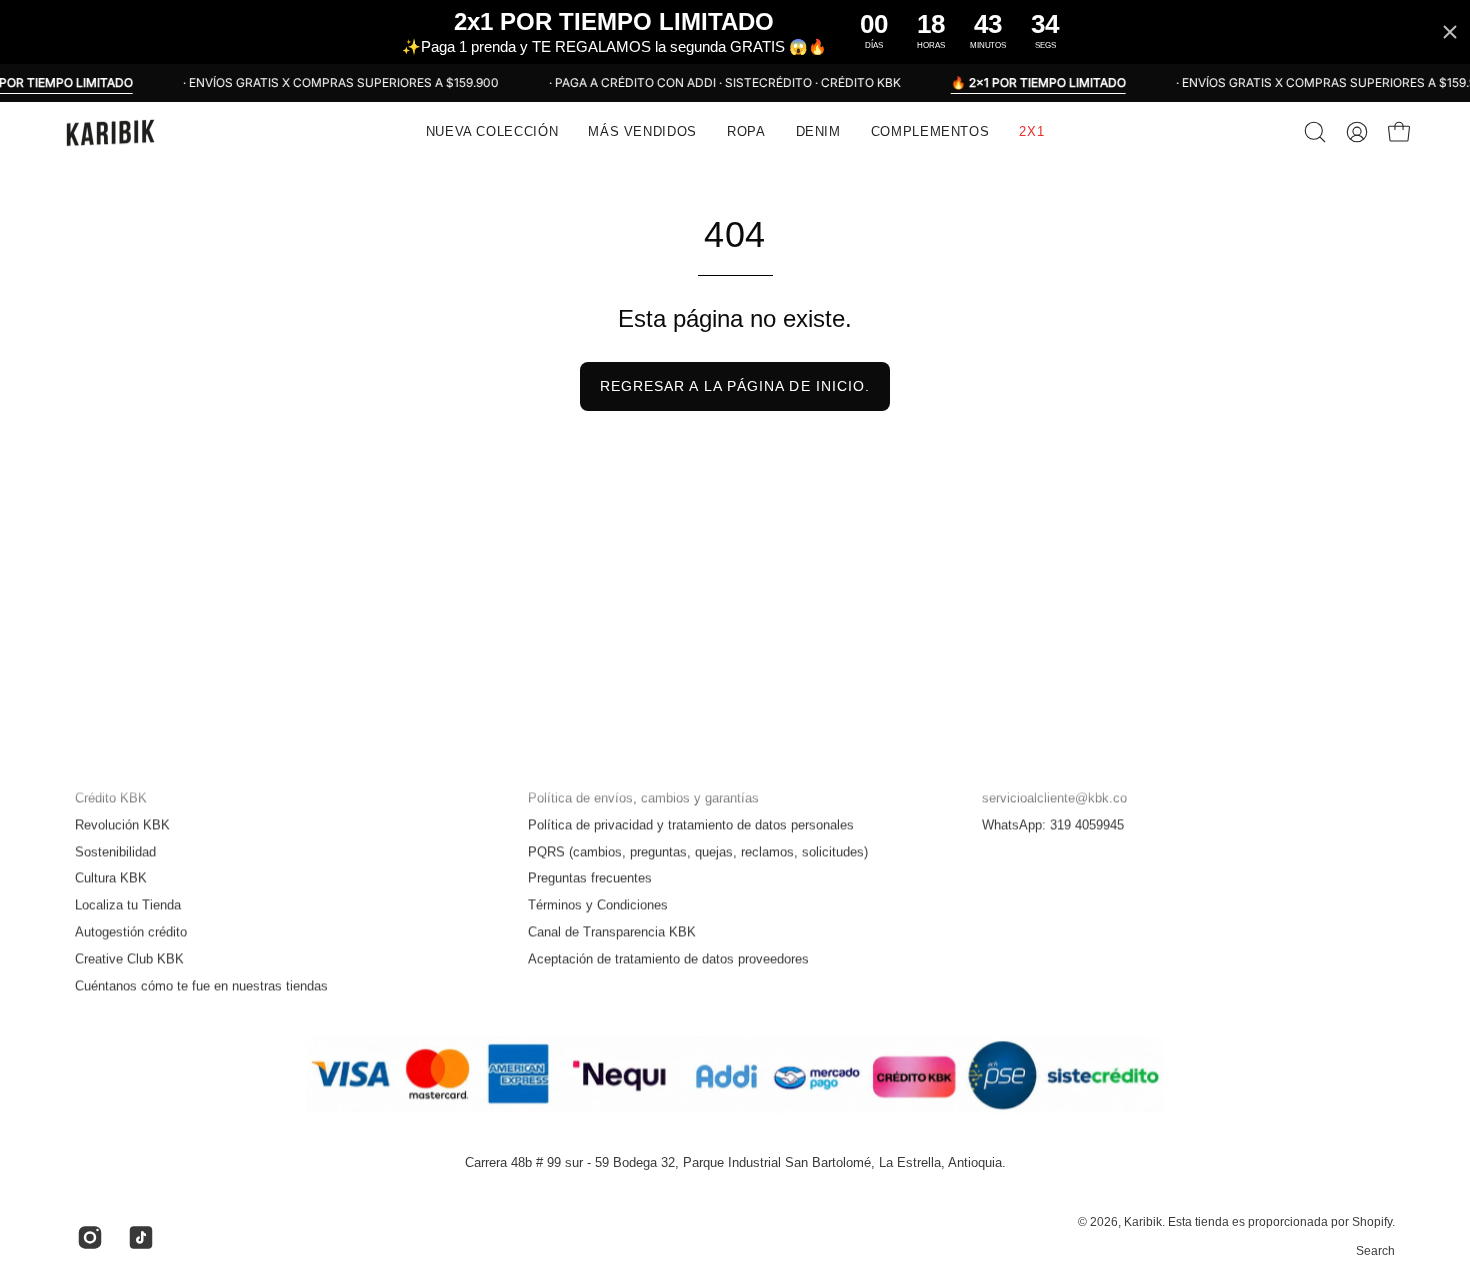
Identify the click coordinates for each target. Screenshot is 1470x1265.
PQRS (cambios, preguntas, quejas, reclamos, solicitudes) (698, 851)
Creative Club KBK (129, 958)
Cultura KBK (111, 878)
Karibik (1143, 1223)
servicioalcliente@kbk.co (1054, 797)
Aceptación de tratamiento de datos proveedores (668, 958)
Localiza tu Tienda (128, 905)
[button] (642, 132)
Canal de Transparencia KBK (612, 931)
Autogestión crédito (131, 931)
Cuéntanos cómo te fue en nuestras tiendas (201, 985)
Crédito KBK (111, 797)
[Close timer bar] (1450, 32)
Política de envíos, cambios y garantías (643, 797)
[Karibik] (110, 132)
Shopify (1372, 1223)
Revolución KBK (122, 824)
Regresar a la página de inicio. (735, 386)
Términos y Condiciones (598, 905)
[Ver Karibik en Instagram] (87, 1237)
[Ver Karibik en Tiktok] (138, 1237)
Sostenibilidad (115, 851)
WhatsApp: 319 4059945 (1053, 824)
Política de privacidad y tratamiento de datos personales (691, 824)
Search (1375, 1251)
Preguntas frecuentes (590, 878)
